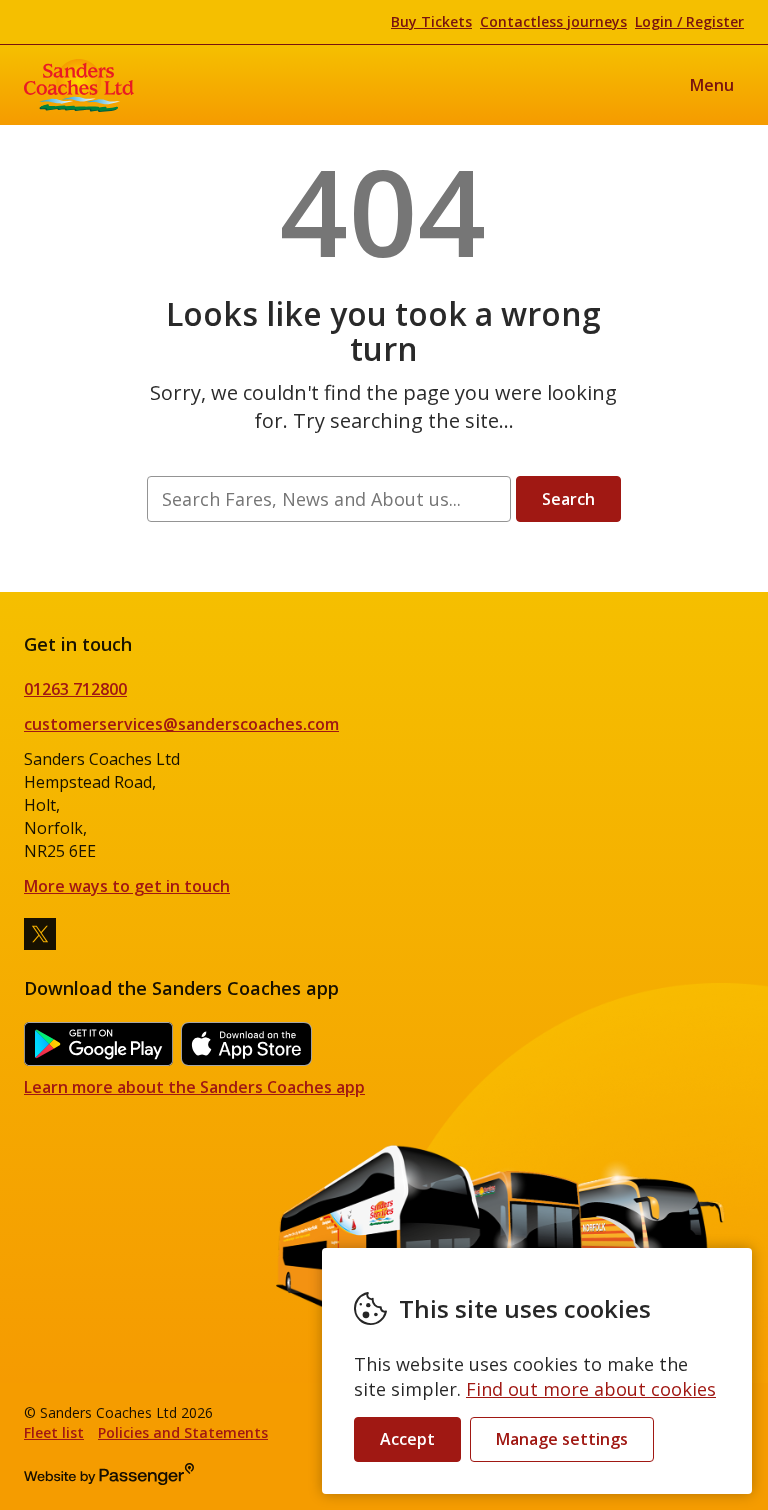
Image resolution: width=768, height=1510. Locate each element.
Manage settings (562, 1439)
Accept (407, 1439)
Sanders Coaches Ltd (79, 85)
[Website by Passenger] (109, 1479)
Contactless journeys (553, 21)
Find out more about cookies (591, 1389)
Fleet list (54, 1432)
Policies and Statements (183, 1432)
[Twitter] (40, 934)
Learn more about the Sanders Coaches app (194, 1087)
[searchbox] (328, 499)
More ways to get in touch (127, 886)
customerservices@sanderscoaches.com (181, 724)
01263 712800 (75, 689)
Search (568, 499)
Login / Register (689, 21)
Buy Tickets (431, 21)
